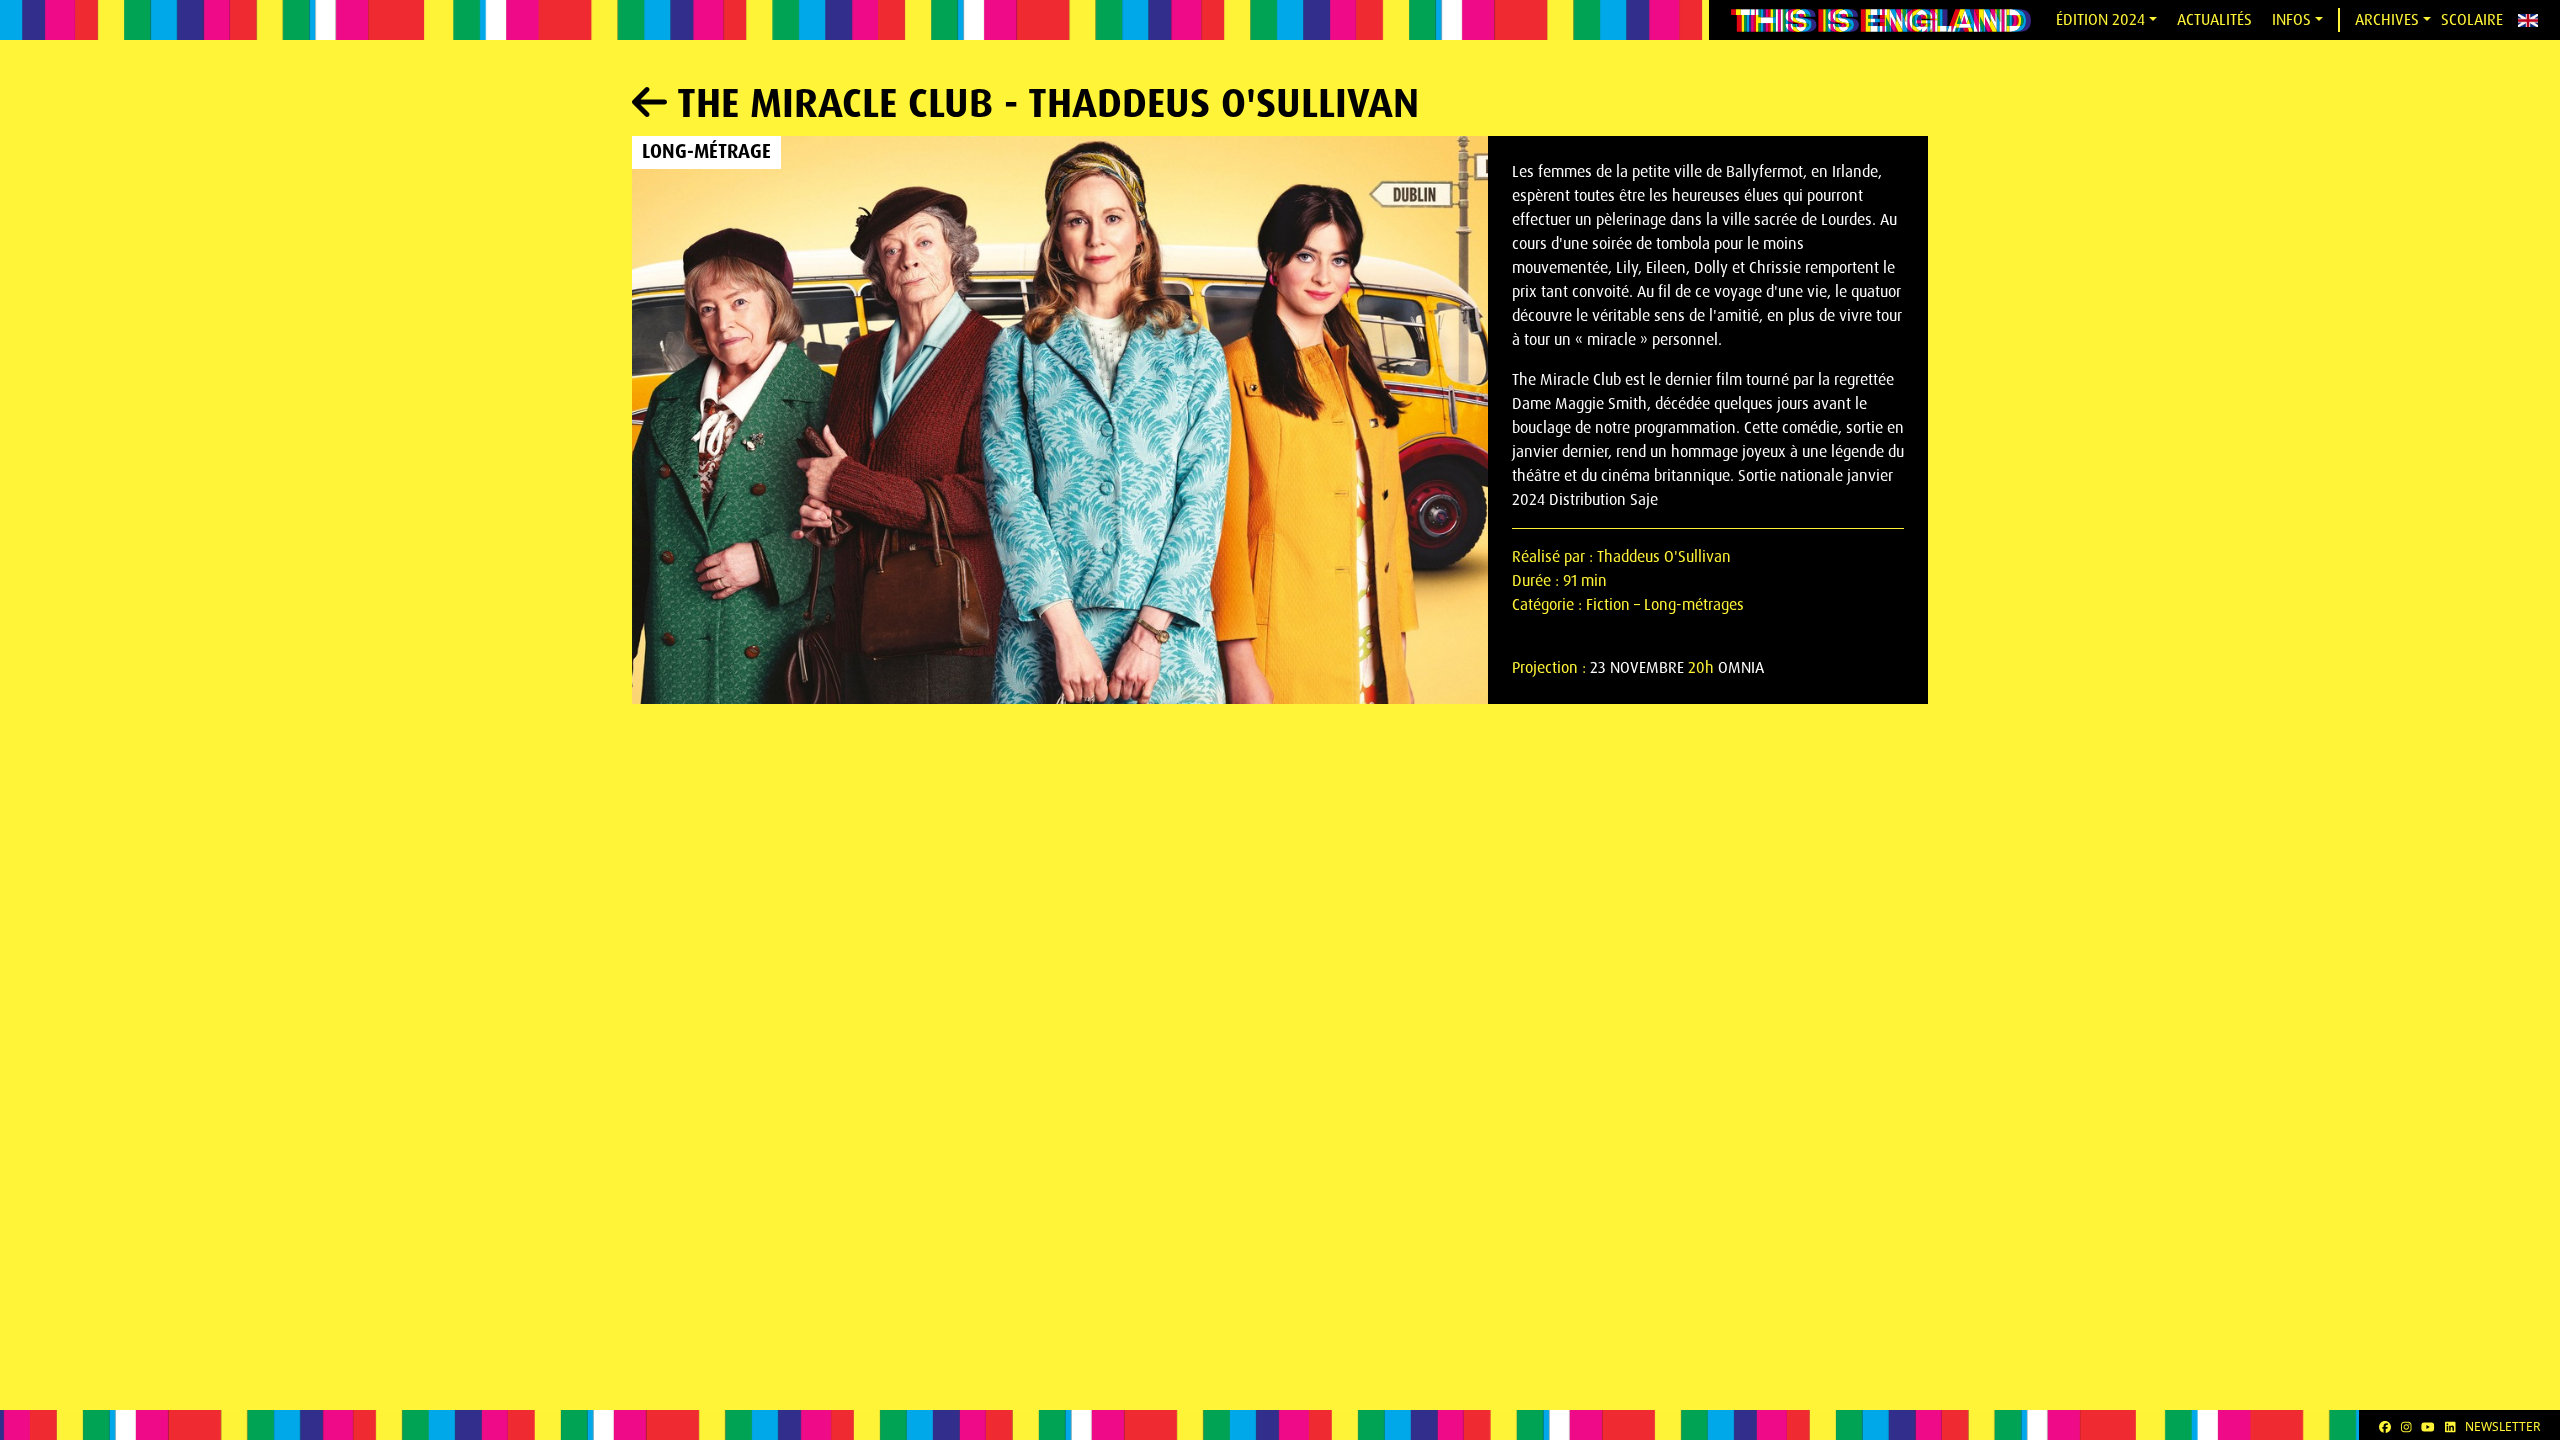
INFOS (2291, 19)
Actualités (2214, 19)
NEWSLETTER (2502, 1426)
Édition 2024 (2100, 19)
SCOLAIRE (2472, 19)
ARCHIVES (2387, 19)
